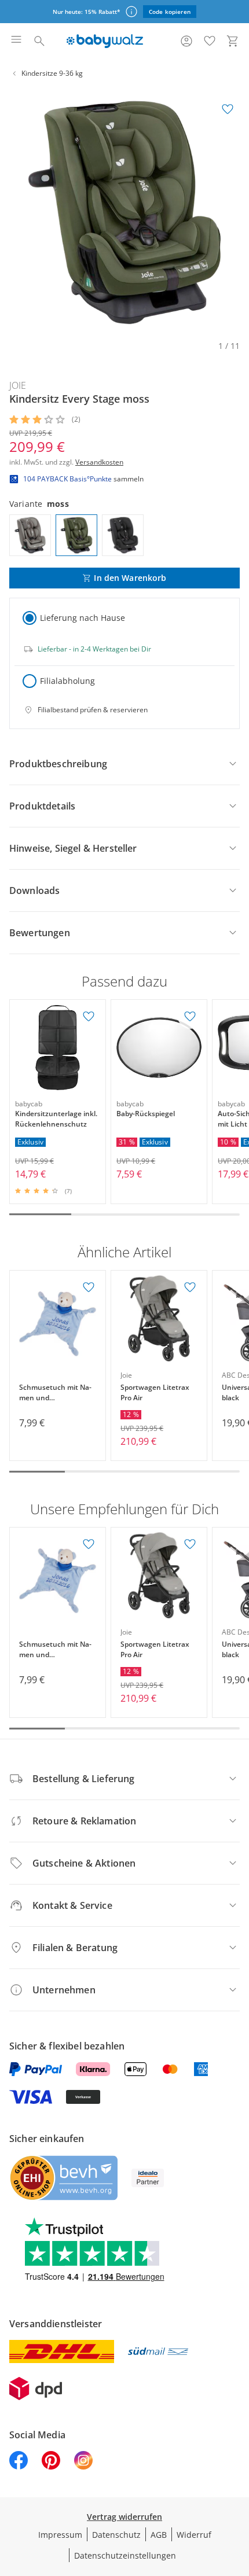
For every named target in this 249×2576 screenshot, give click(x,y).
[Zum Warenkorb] (233, 41)
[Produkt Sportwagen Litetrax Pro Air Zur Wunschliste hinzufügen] (190, 1287)
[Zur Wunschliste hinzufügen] (228, 109)
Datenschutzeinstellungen (125, 2555)
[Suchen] (39, 41)
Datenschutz (116, 2535)
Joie (18, 385)
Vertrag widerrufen (124, 2517)
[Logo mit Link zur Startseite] (105, 41)
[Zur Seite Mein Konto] (186, 41)
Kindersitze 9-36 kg (52, 73)
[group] (124, 212)
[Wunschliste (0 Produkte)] (210, 41)
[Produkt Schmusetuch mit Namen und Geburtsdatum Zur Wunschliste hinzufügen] (89, 1287)
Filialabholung (67, 681)
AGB (159, 2535)
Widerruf (194, 2535)
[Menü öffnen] (16, 41)
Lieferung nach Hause (83, 618)
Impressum (60, 2535)
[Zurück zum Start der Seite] (237, 2495)
